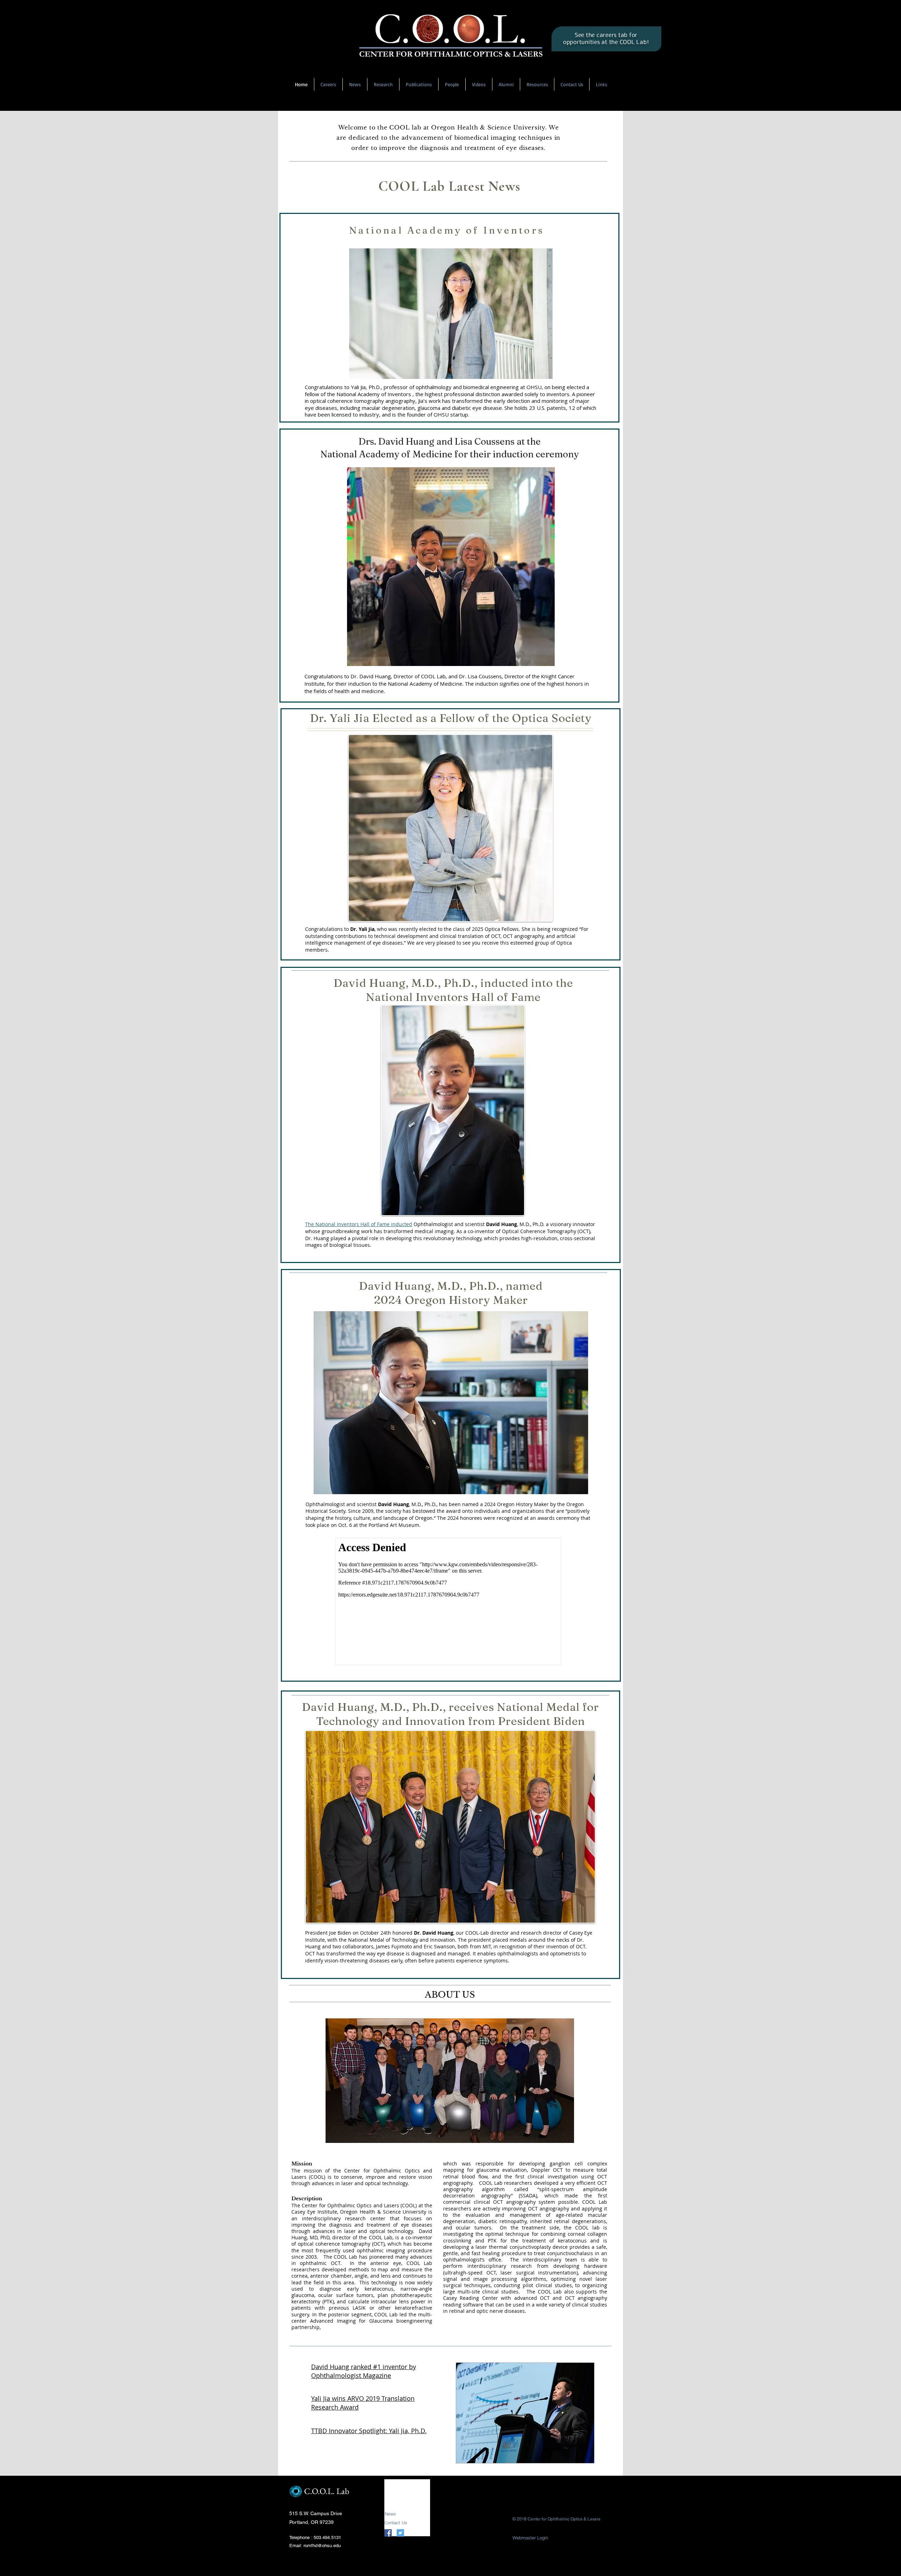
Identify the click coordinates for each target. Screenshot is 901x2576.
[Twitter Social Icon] (400, 2533)
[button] (525, 2413)
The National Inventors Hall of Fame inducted (359, 1224)
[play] (577, 2457)
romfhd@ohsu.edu (322, 2546)
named (470, 1504)
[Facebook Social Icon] (388, 2533)
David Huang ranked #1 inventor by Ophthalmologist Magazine (364, 2371)
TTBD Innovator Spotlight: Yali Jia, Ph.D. (369, 2431)
